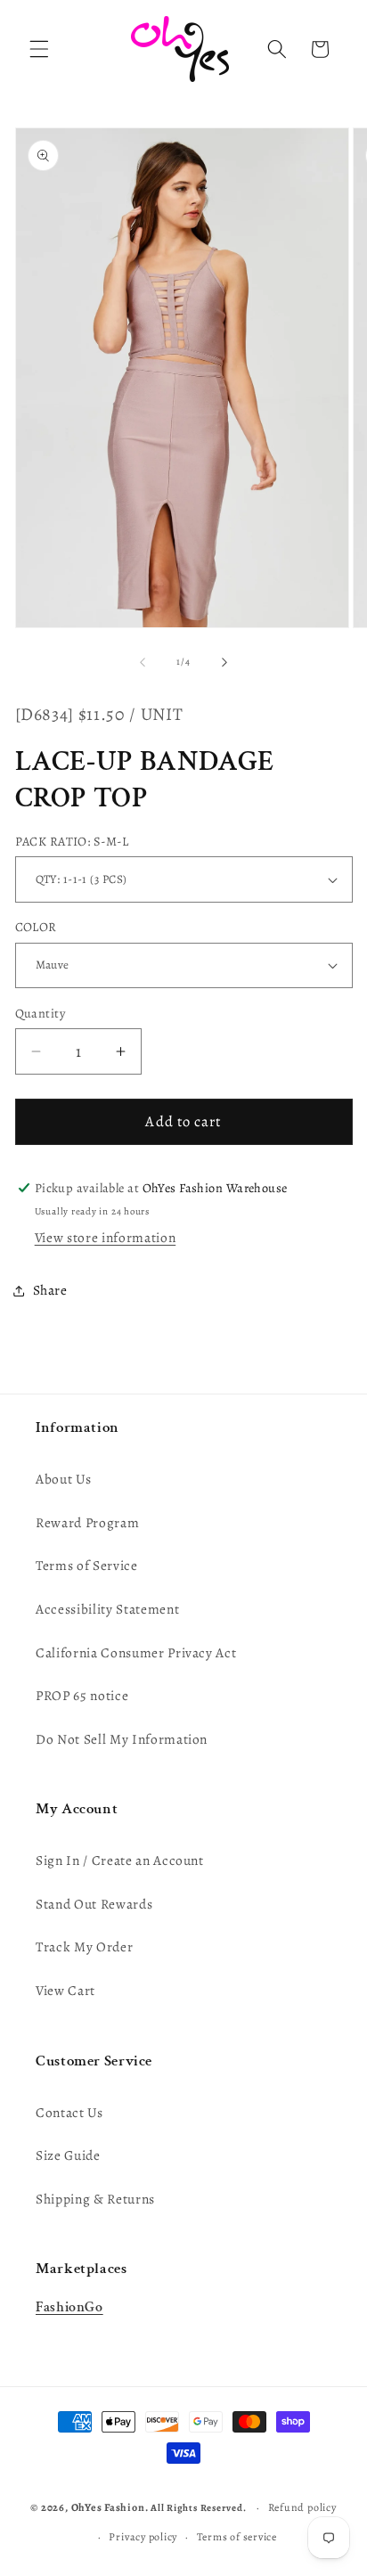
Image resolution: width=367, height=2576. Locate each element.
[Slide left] (143, 662)
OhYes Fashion (108, 2507)
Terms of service (237, 2537)
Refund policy (302, 2507)
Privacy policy (143, 2537)
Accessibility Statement (107, 1609)
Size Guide (68, 2155)
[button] (39, 49)
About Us (63, 1479)
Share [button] (50, 1290)
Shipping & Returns (95, 2199)
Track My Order (84, 1946)
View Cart (65, 1990)
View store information (106, 1237)
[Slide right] (224, 662)
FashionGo (69, 2307)
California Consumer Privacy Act (136, 1652)
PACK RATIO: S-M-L (72, 841)
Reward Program (87, 1522)
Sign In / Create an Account (120, 1860)
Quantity (41, 1013)
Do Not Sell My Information (122, 1739)
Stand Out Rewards (94, 1904)
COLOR (36, 927)
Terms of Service (87, 1565)
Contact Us (69, 2112)
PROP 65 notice (82, 1695)
